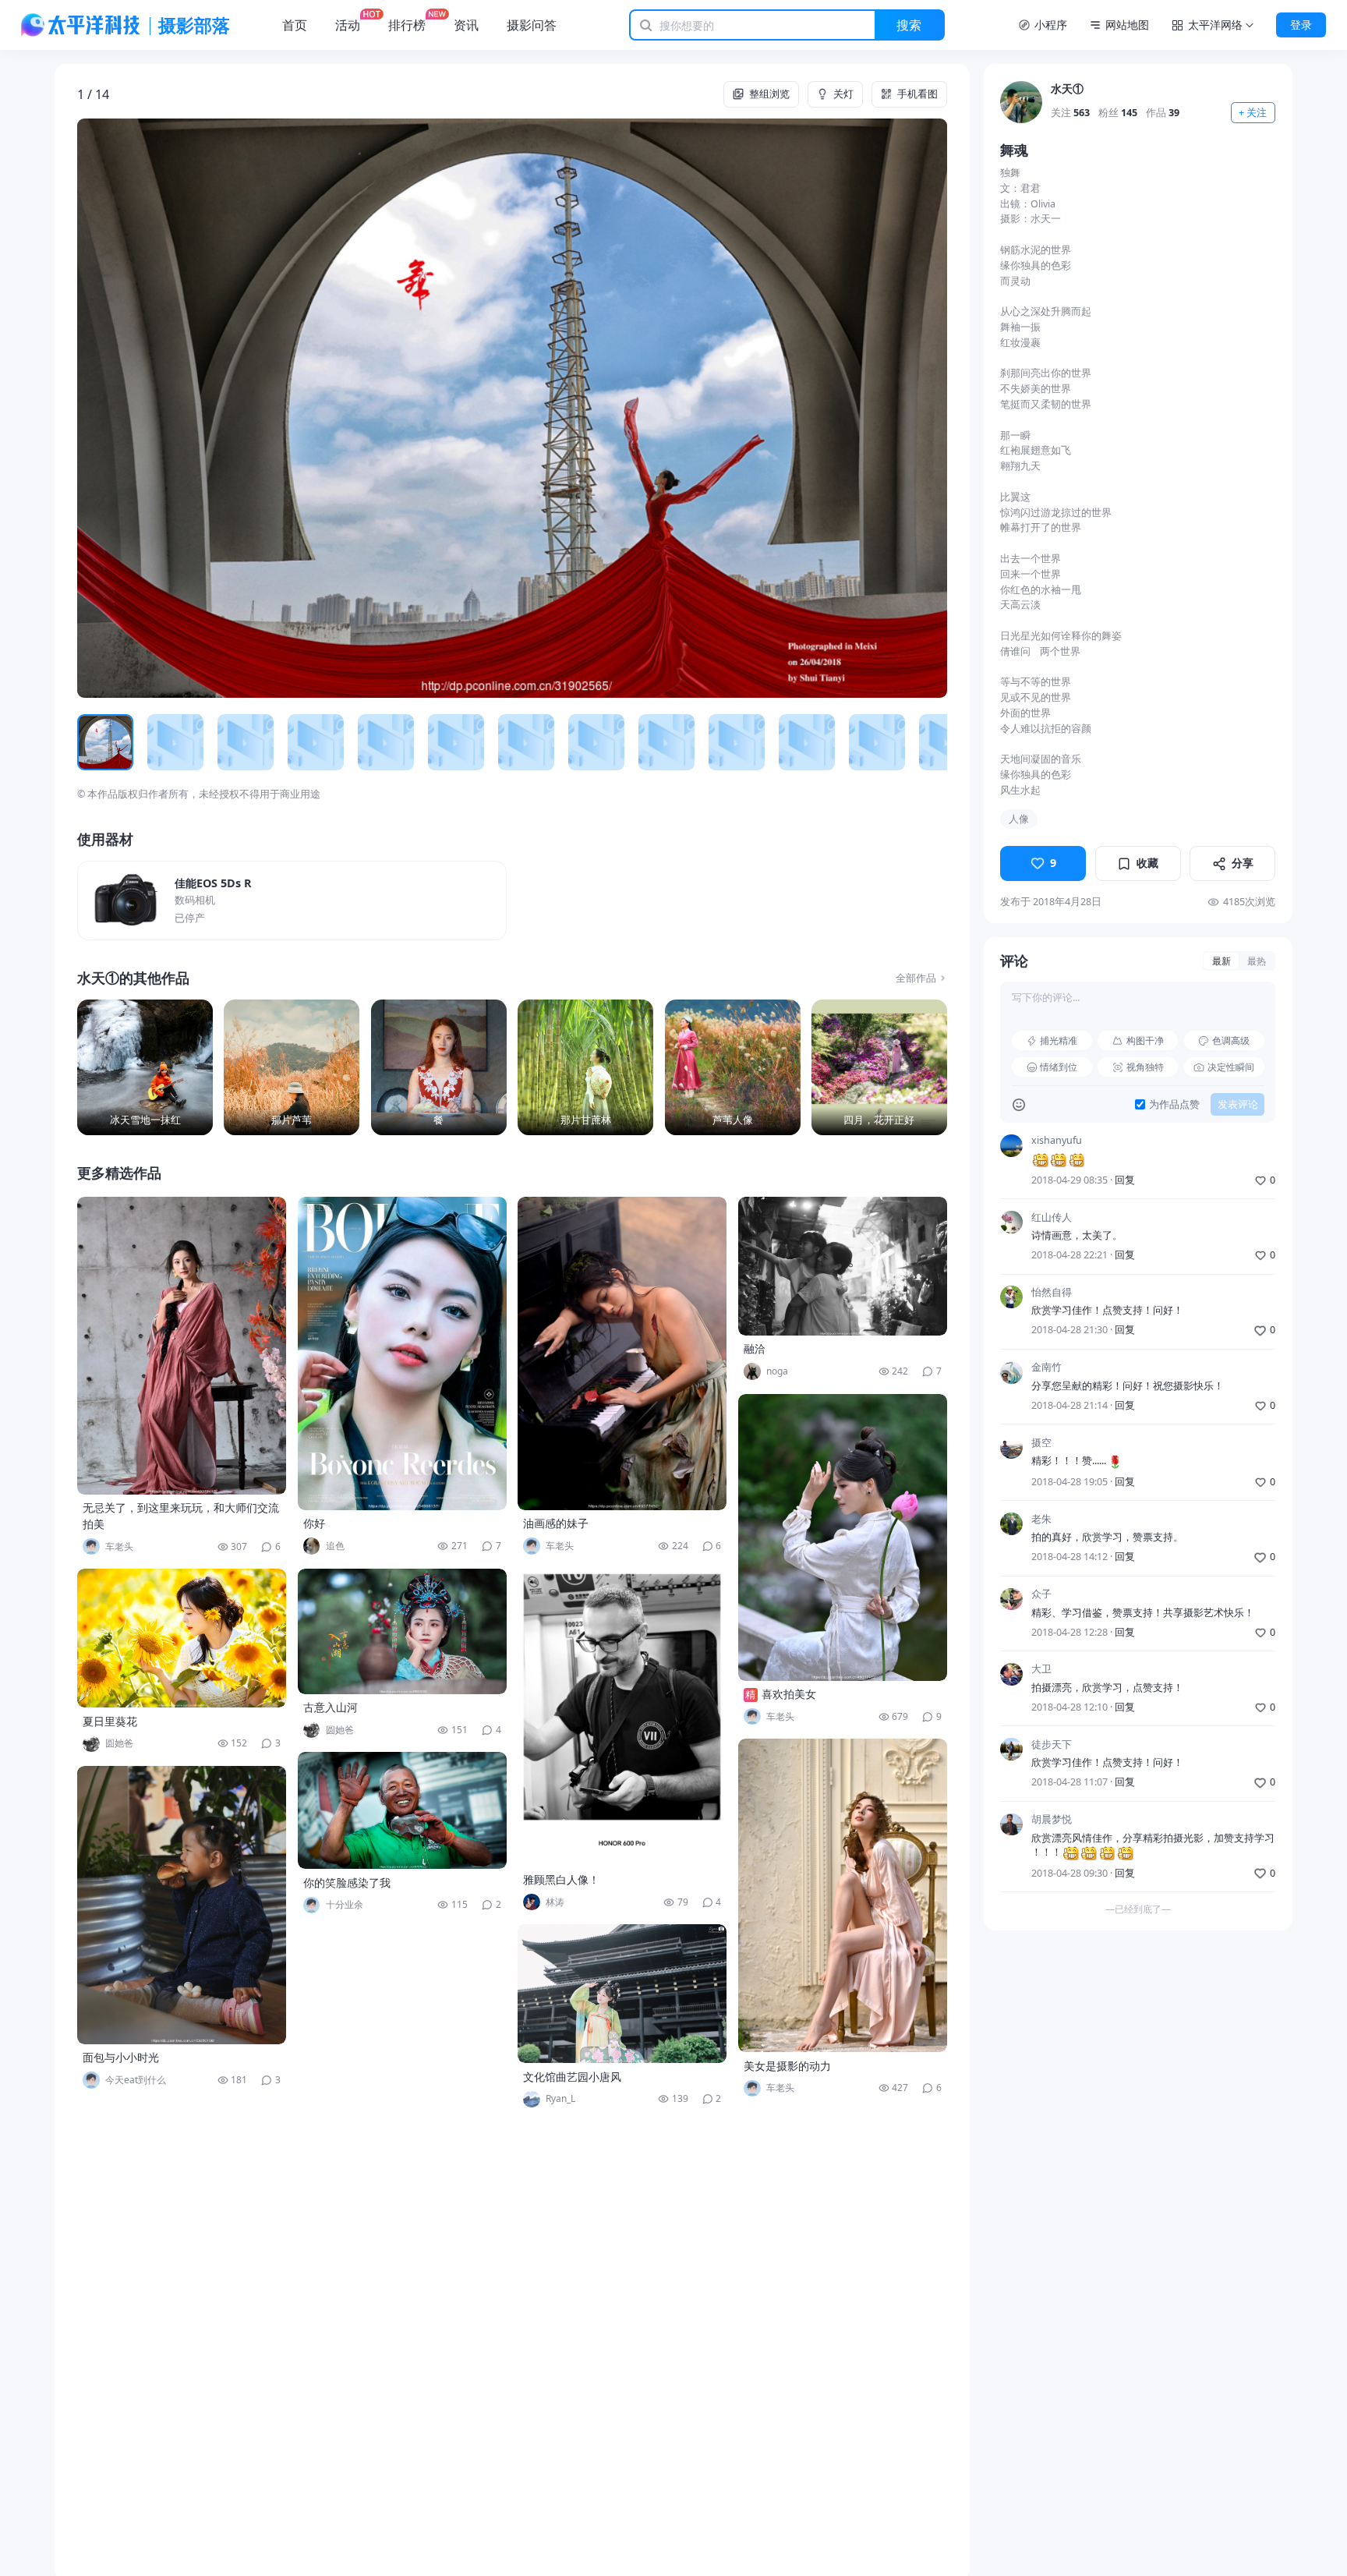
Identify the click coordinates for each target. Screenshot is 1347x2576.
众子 (1041, 1595)
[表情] (1019, 1105)
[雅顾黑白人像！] (622, 1718)
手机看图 (917, 94)
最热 (1257, 961)
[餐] (439, 1067)
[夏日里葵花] (182, 1638)
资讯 (466, 25)
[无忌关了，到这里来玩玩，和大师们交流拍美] (182, 1346)
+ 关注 (1253, 113)
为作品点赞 (1174, 1104)
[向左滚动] (94, 743)
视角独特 (1145, 1067)
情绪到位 (1059, 1067)
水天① (1067, 88)
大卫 (1041, 1670)
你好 (314, 1523)
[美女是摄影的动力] (843, 1895)
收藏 (1147, 863)
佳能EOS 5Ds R (213, 883)
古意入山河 (331, 1707)
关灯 (843, 94)
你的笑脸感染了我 (347, 1882)
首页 (295, 25)
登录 (1301, 25)
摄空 (1041, 1443)
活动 (348, 25)
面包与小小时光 (121, 2057)
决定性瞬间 (1231, 1067)
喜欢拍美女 (789, 1694)
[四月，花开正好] (879, 1067)
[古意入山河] (402, 1631)
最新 (1221, 961)
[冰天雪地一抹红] (145, 1067)
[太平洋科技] (81, 25)
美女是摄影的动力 (787, 2066)
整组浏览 (769, 94)
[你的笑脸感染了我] (402, 1810)
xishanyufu (1057, 1141)
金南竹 (1046, 1368)
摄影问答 (532, 25)
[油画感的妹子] (622, 1353)
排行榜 (407, 25)
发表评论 (1238, 1104)
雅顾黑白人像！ (561, 1879)
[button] (164, 408)
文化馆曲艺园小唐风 (572, 2077)
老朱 (1041, 1519)
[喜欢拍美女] (843, 1537)
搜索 (909, 25)
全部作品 (916, 978)
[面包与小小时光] (182, 1905)
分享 (1243, 863)
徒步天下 (1052, 1744)
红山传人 (1052, 1217)
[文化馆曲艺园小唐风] (622, 1994)
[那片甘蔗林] (585, 1067)
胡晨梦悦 (1052, 1820)
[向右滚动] (930, 743)
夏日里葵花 (110, 1721)
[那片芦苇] (292, 1067)
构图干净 (1145, 1040)
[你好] (402, 1353)
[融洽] (843, 1266)
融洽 (755, 1348)
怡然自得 (1052, 1292)
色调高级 (1231, 1040)
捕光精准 (1059, 1040)
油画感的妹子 (556, 1523)
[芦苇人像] (733, 1067)
